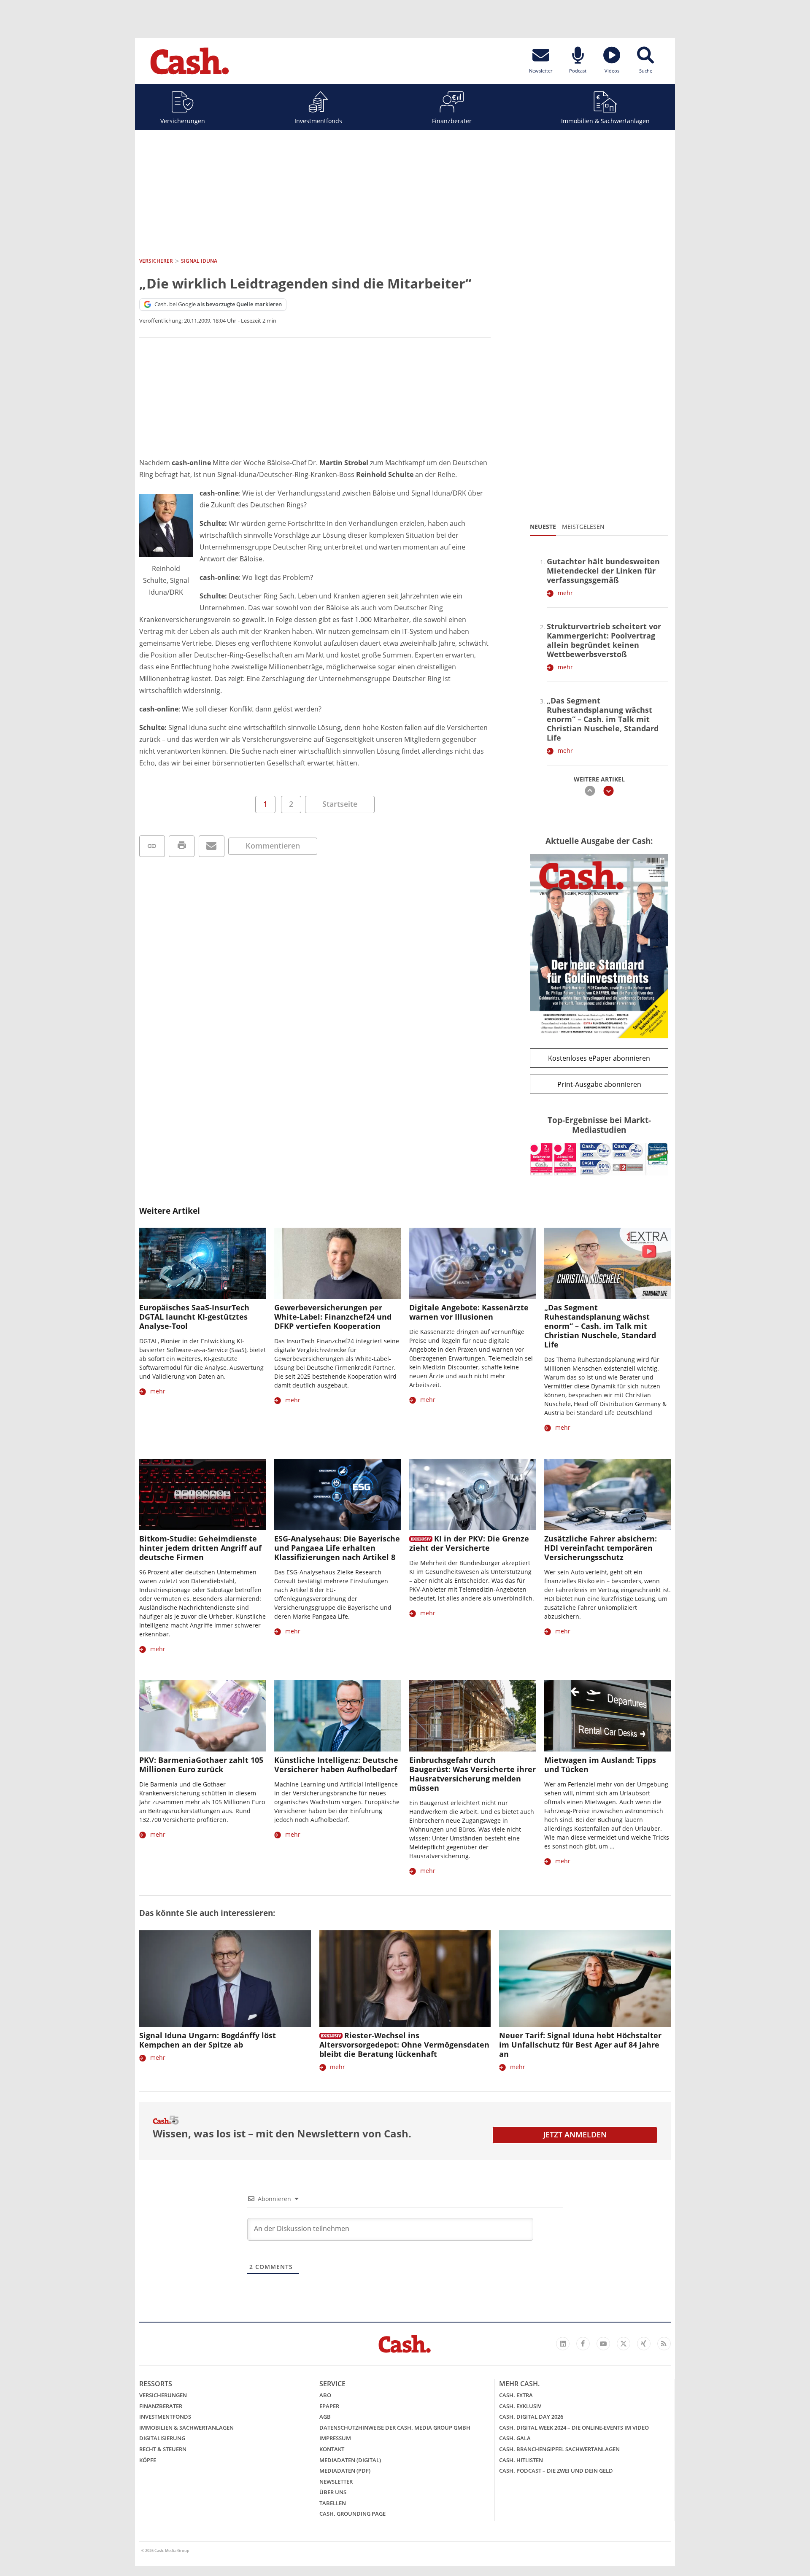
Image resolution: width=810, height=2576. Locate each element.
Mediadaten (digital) (350, 2460)
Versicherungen (183, 121)
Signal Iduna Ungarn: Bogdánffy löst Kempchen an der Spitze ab (208, 2040)
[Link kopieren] (152, 846)
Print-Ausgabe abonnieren (599, 1084)
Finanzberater (452, 121)
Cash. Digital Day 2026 (531, 2417)
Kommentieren (273, 846)
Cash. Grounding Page (352, 2514)
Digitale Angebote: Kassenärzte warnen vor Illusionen (469, 1312)
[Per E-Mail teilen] (212, 846)
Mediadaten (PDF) (345, 2471)
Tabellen (333, 2503)
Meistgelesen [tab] (583, 527)
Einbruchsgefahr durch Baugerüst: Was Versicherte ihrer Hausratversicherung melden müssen (472, 1774)
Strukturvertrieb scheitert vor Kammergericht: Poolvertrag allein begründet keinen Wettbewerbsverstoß (604, 640)
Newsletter (336, 2482)
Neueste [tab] (543, 527)
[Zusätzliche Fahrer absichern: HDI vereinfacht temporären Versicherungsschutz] (607, 1494)
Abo (325, 2395)
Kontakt (332, 2449)
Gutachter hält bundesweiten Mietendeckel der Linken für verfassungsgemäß (603, 571)
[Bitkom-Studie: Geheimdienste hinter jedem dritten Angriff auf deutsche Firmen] (202, 1494)
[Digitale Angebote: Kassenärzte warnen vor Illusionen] (472, 1263)
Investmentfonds (318, 121)
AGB (325, 2417)
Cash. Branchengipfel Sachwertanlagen (559, 2449)
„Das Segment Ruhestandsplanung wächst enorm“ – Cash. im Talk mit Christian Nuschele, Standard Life (603, 719)
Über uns (333, 2492)
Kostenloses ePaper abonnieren (599, 1058)
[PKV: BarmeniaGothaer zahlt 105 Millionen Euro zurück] (202, 1716)
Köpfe (148, 2460)
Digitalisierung (162, 2438)
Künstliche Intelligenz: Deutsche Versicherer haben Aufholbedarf (336, 1765)
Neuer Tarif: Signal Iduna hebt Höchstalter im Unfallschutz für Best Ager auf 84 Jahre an (580, 2045)
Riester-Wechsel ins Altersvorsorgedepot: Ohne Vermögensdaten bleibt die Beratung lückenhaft (404, 2045)
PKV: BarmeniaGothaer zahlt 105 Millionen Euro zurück (201, 1765)
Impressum (335, 2438)
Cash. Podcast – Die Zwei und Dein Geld (556, 2471)
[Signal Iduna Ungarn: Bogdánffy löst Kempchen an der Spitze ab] (225, 1979)
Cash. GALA (515, 2438)
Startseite (340, 804)
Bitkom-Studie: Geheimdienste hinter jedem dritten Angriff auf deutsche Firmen (200, 1548)
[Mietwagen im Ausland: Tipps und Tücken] (607, 1716)
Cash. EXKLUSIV (520, 2406)
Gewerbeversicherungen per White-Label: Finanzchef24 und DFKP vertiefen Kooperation (333, 1317)
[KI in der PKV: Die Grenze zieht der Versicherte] (472, 1494)
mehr (565, 593)
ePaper (329, 2406)
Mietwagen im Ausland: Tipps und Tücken (600, 1765)
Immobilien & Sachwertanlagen (605, 121)
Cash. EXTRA (516, 2395)
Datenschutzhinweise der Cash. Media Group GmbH (395, 2428)
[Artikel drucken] (182, 846)
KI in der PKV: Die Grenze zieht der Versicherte (469, 1543)
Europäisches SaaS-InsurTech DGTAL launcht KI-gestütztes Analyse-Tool (194, 1317)
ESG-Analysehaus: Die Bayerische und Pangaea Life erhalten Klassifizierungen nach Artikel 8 (337, 1548)
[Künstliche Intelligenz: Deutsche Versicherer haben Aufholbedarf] (337, 1716)
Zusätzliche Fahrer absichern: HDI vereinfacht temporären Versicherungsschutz (601, 1548)
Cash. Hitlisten (521, 2460)
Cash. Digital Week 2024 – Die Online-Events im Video (574, 2428)
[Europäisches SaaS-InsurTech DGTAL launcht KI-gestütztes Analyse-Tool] (202, 1263)
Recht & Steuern (163, 2449)
